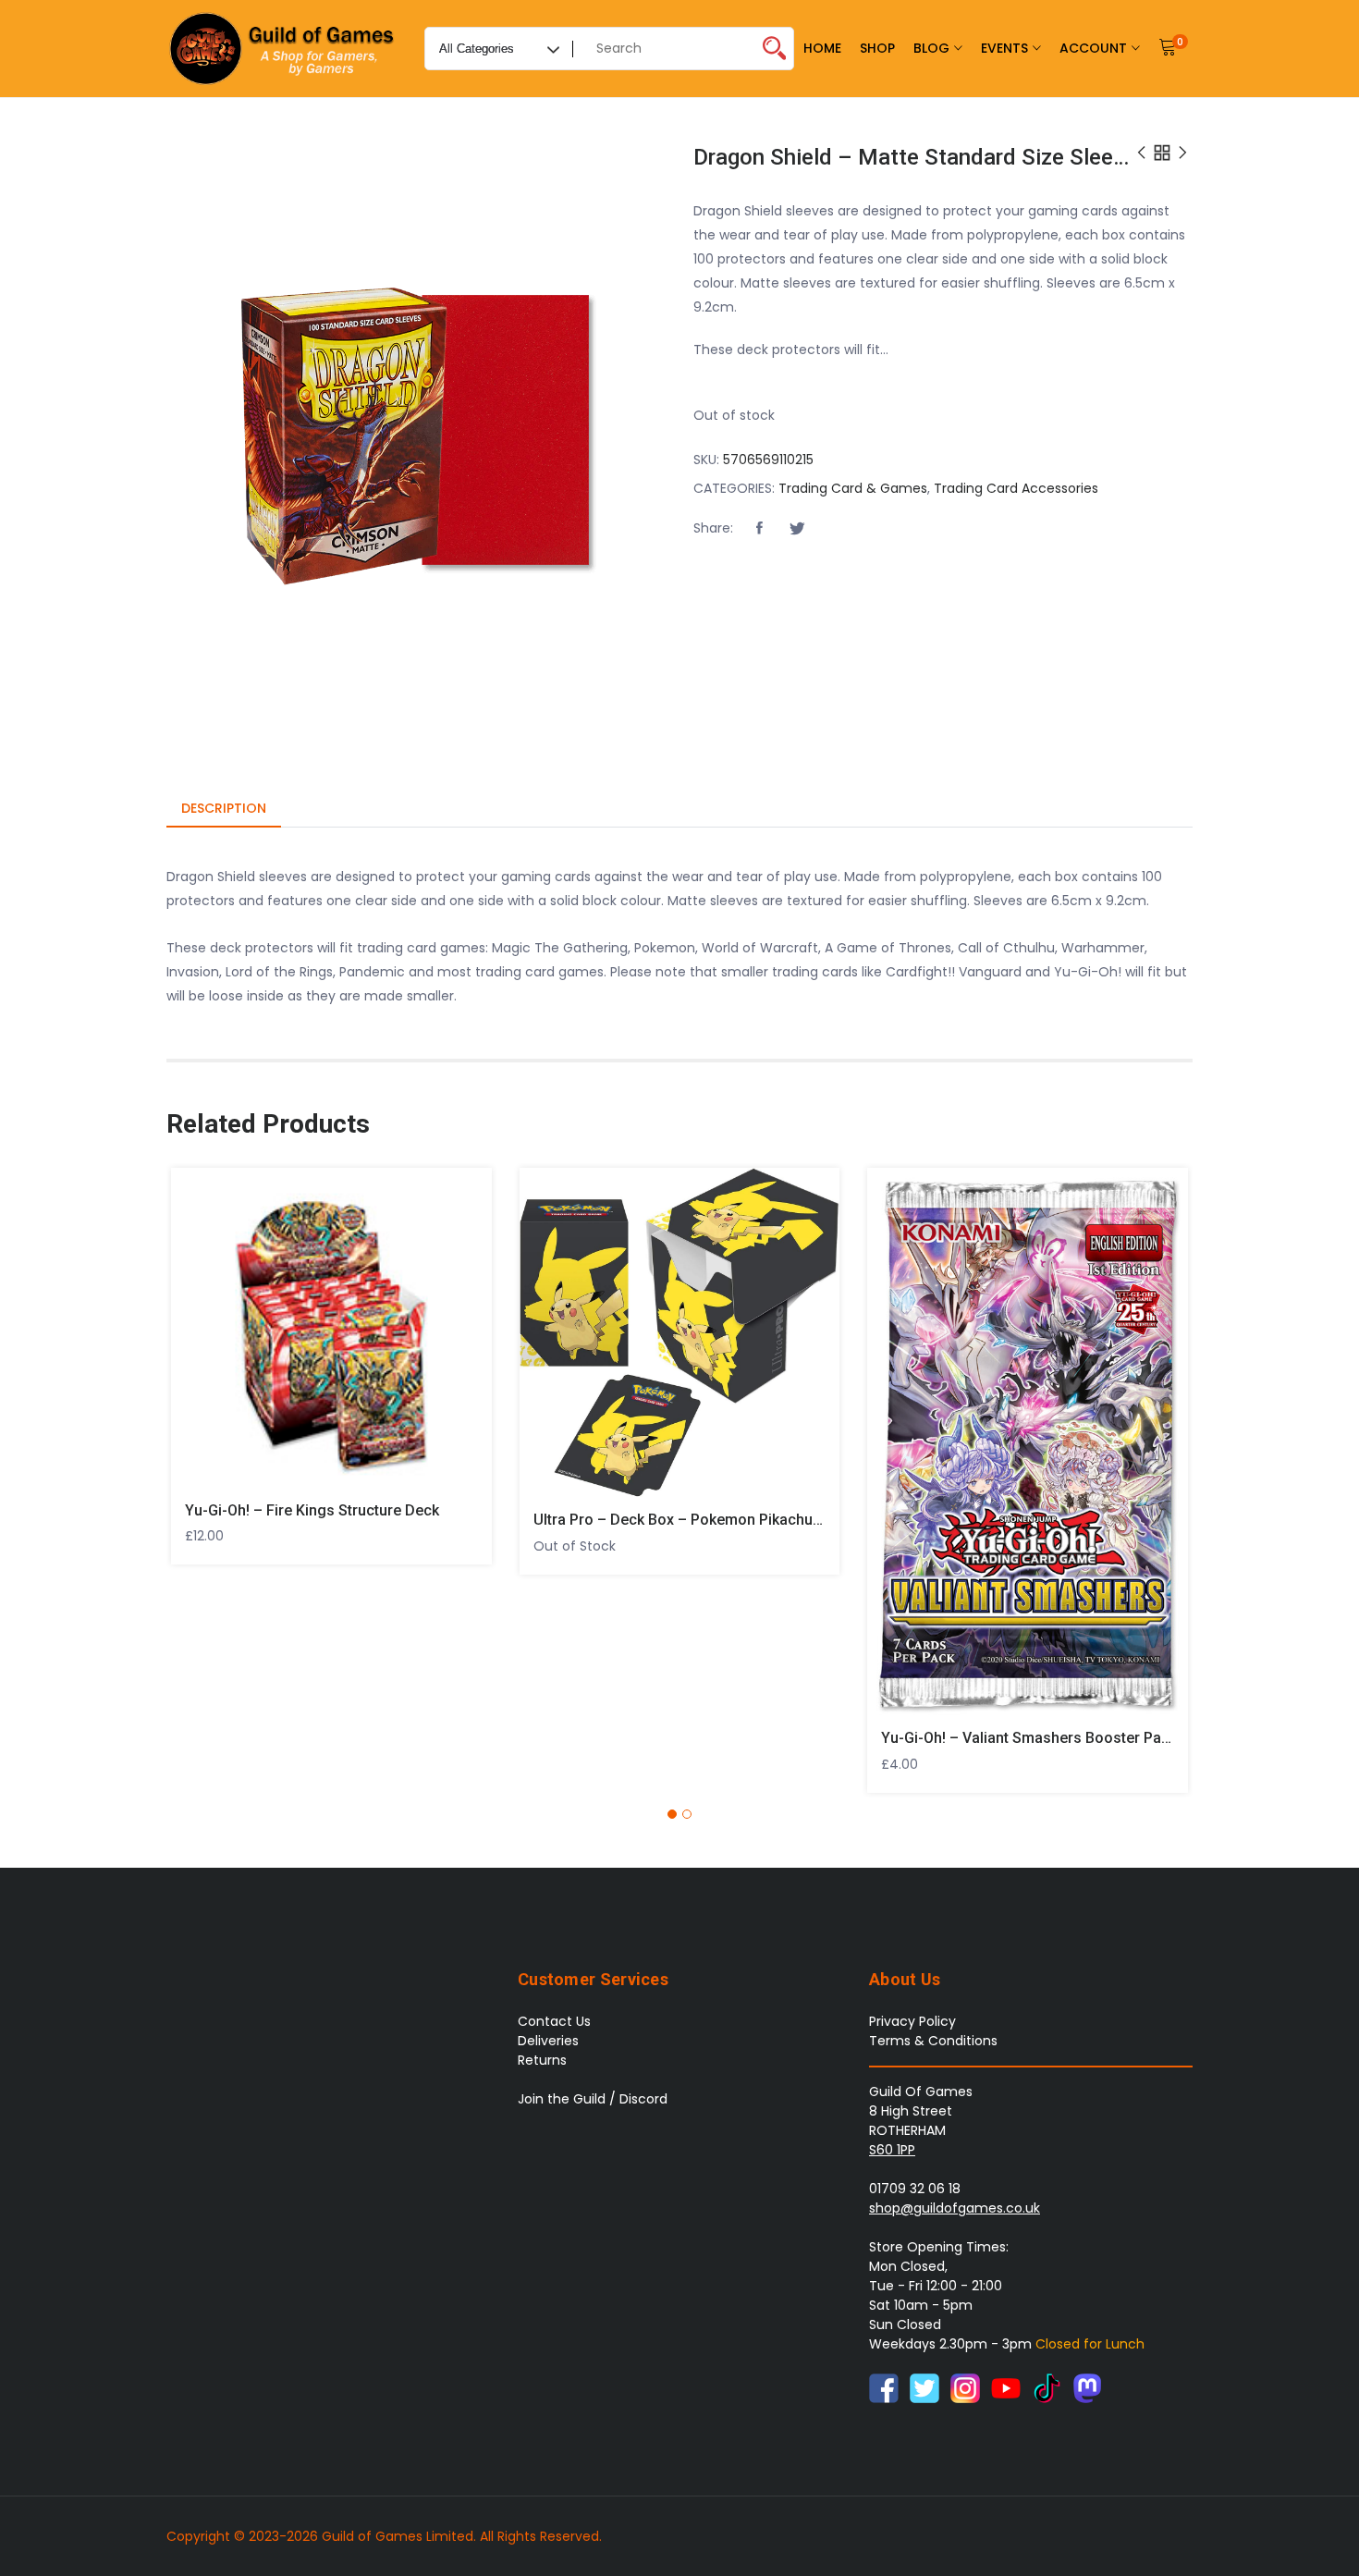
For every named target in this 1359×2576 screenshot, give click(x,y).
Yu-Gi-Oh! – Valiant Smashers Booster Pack (1029, 1738)
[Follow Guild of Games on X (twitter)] (924, 2387)
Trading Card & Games (853, 488)
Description (224, 808)
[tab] (224, 810)
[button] (759, 529)
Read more (545, 1325)
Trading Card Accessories (1016, 488)
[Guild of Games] (284, 49)
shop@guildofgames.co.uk (955, 2208)
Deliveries (548, 2041)
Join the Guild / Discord (593, 2099)
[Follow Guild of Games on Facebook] (884, 2387)
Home (822, 48)
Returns (542, 2060)
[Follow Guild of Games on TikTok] (1047, 2387)
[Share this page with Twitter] (797, 529)
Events (1004, 48)
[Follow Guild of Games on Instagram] (965, 2387)
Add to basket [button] (196, 1321)
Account (1093, 48)
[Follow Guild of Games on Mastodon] (1087, 2387)
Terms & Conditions (933, 2041)
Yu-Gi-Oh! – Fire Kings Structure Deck (312, 1510)
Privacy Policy (912, 2021)
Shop (877, 48)
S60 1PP (892, 2150)
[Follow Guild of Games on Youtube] (1006, 2387)
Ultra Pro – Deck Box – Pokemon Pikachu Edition (698, 1520)
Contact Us (554, 2021)
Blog (931, 48)
